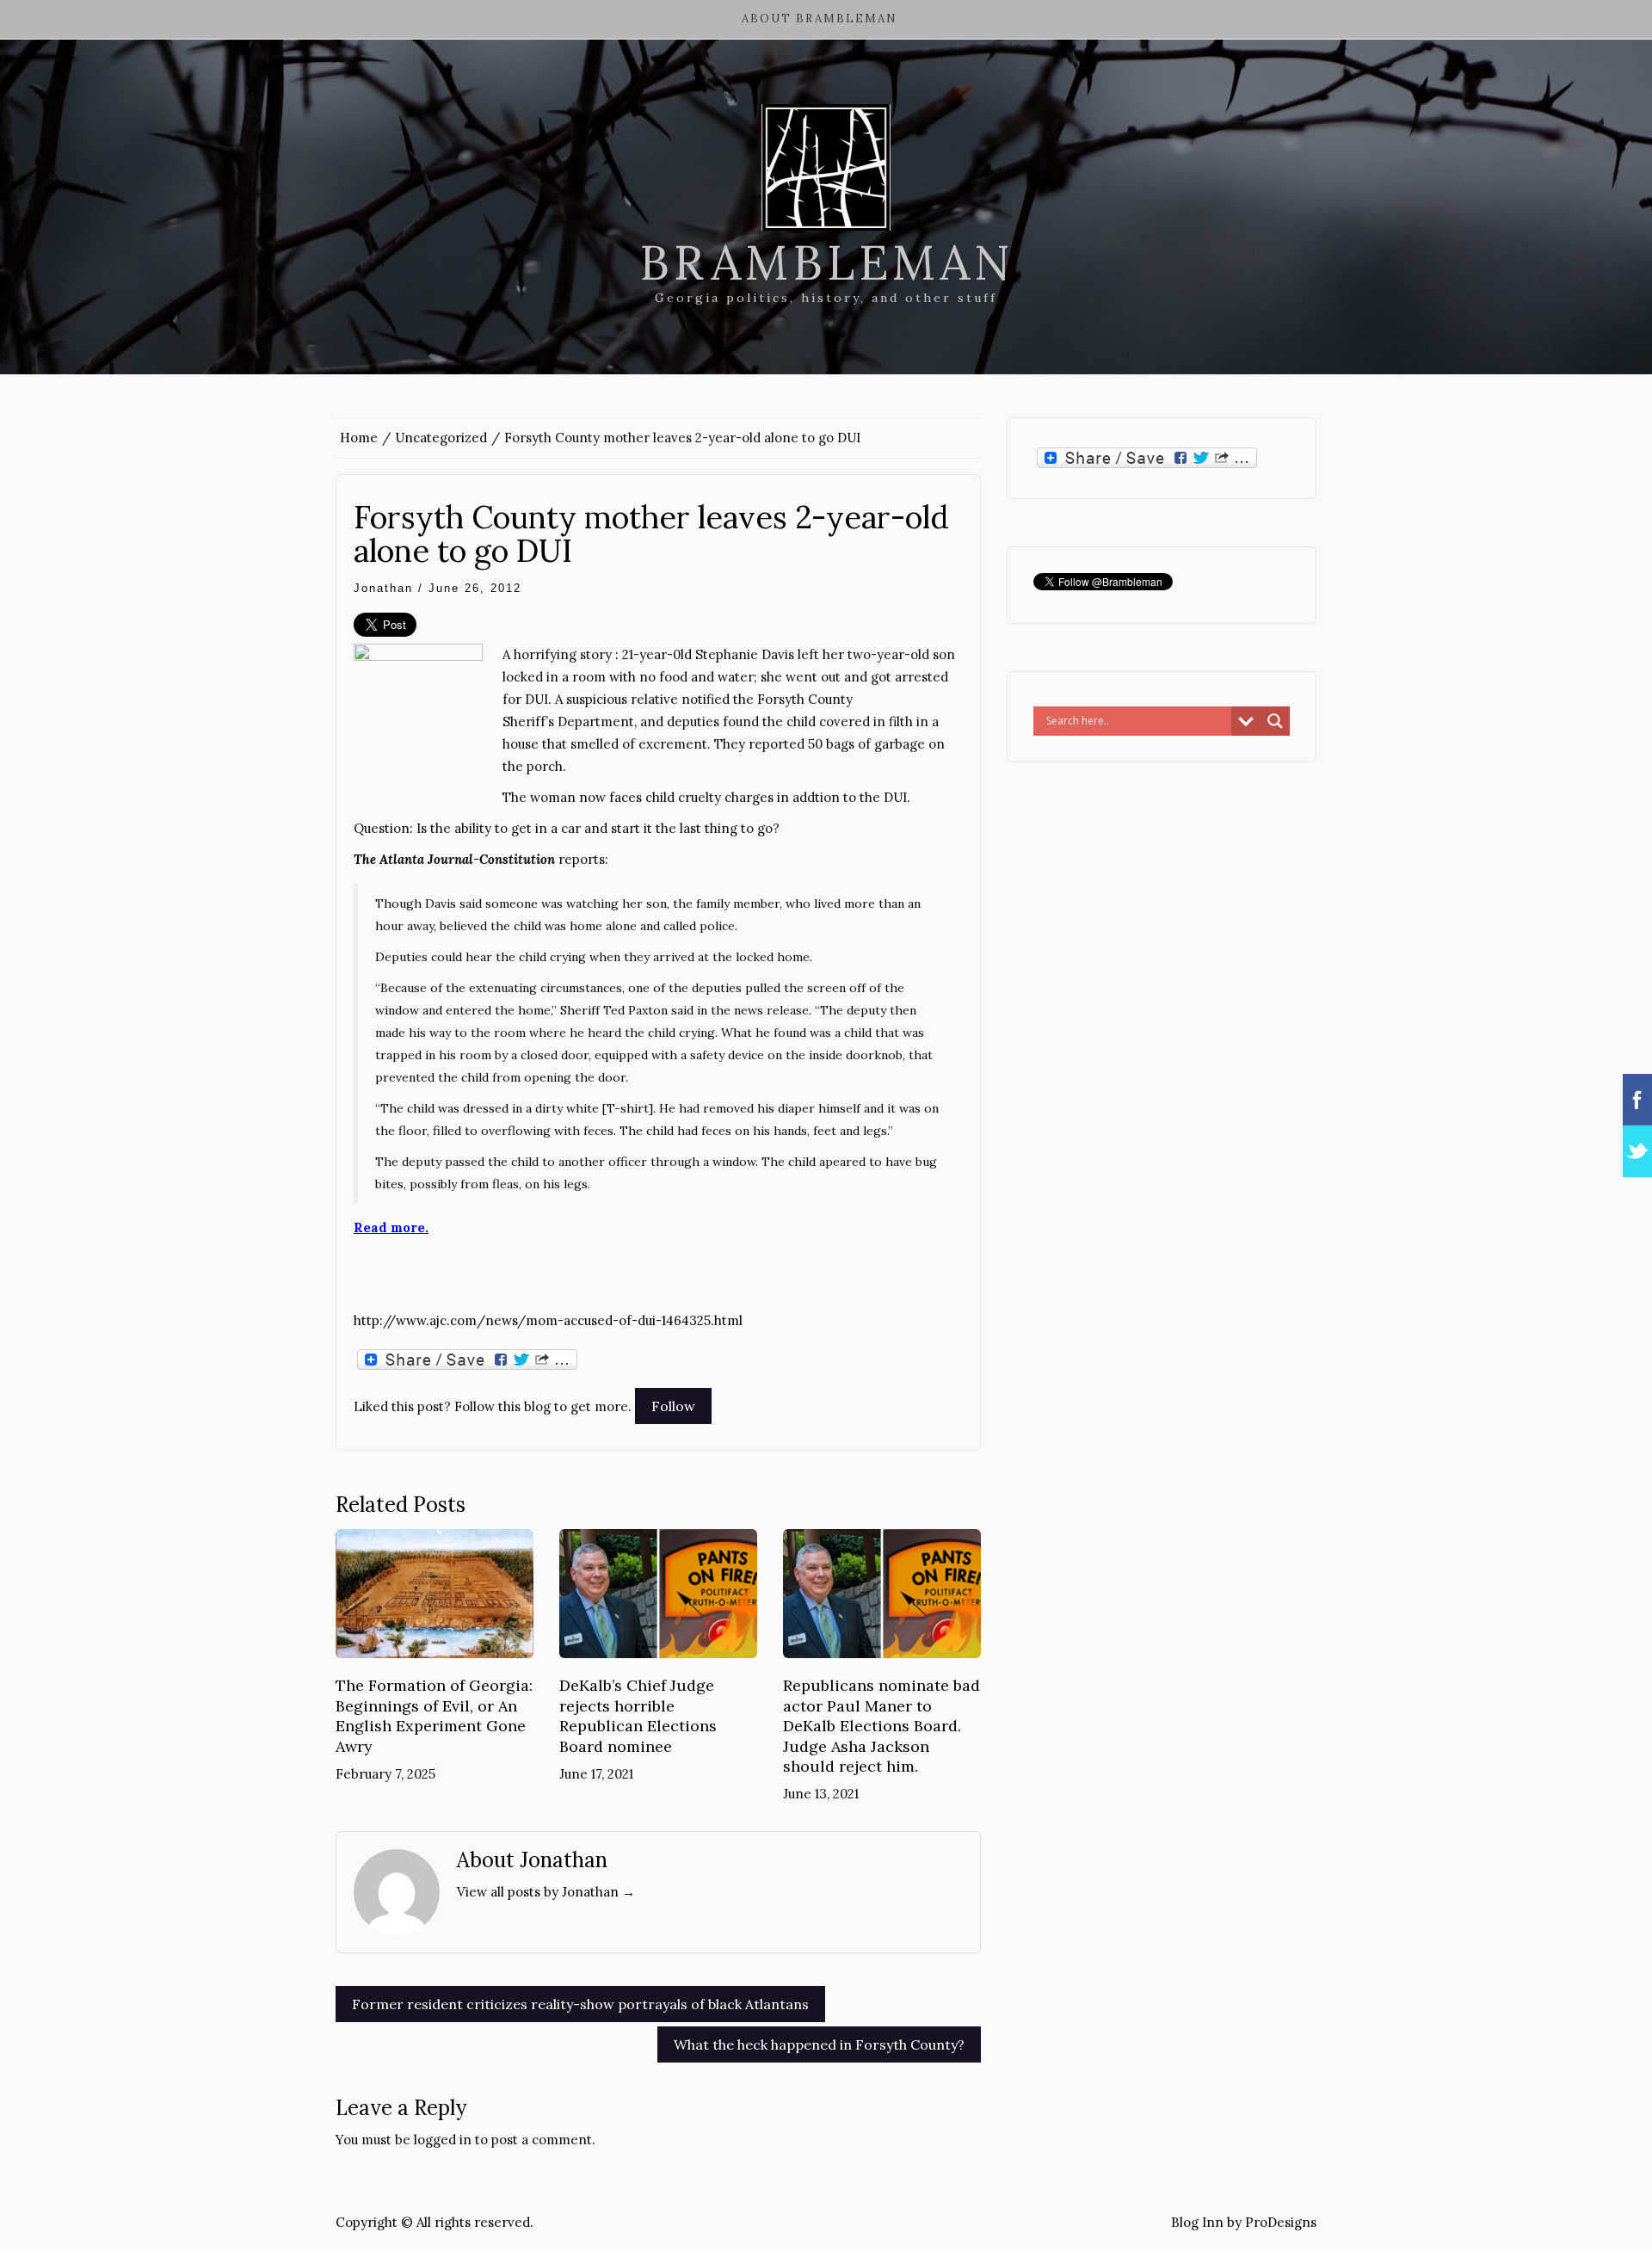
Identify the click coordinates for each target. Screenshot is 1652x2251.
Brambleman (826, 262)
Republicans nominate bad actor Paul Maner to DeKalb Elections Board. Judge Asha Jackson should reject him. (881, 1726)
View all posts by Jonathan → (546, 1892)
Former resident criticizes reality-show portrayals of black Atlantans (580, 2004)
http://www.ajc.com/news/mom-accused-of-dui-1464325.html (548, 1320)
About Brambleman (820, 19)
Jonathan (383, 588)
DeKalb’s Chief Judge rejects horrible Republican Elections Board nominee (638, 1715)
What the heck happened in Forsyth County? (819, 2044)
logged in (443, 2140)
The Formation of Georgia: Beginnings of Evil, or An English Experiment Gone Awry (434, 1715)
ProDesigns (1281, 2222)
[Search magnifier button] (1275, 721)
